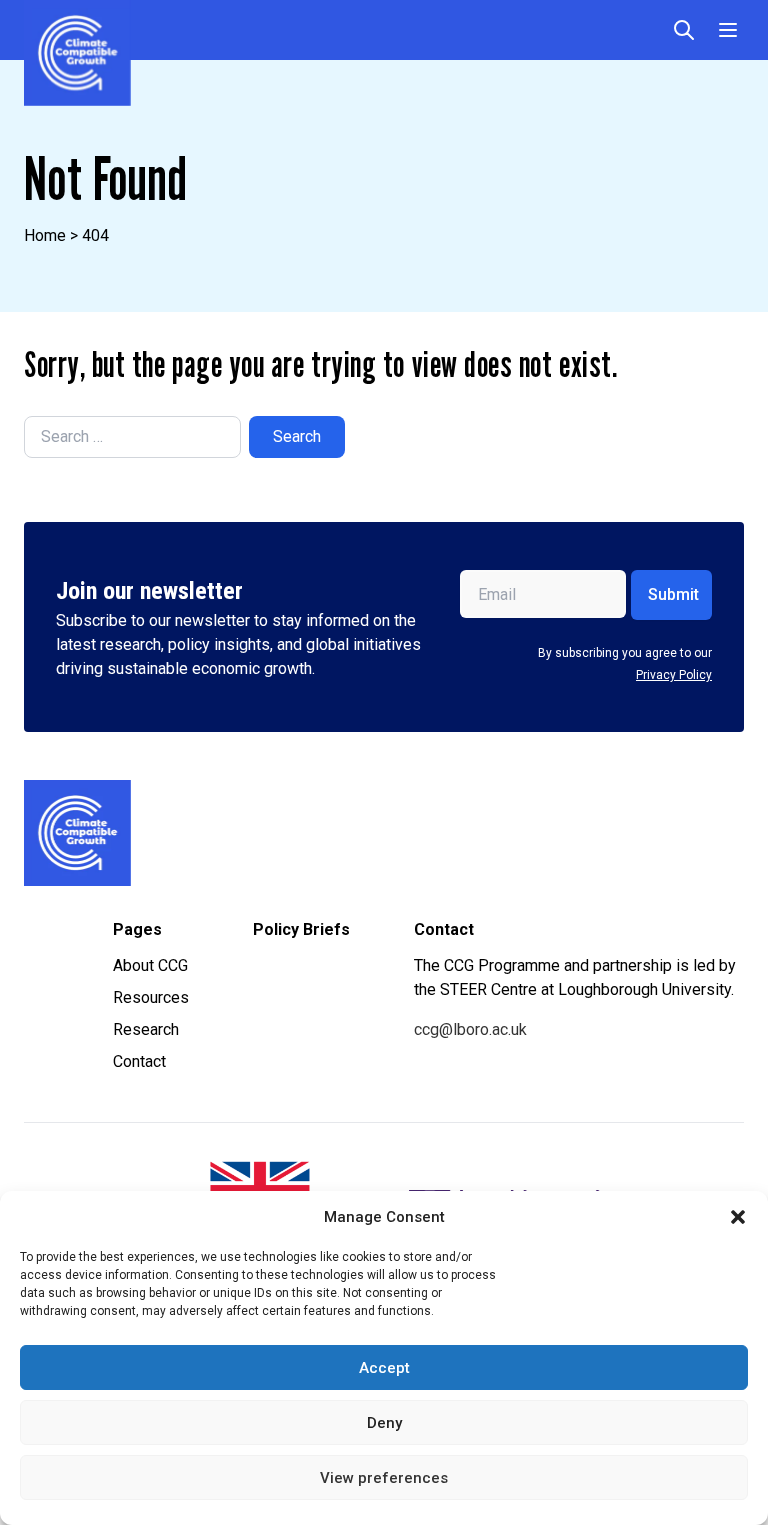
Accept (384, 1368)
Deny (384, 1423)
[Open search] (684, 30)
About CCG (150, 965)
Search (297, 436)
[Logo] (199, 833)
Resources (151, 997)
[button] (738, 1217)
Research (146, 1029)
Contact (139, 1061)
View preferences (384, 1478)
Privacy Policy (674, 675)
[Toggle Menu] (728, 30)
